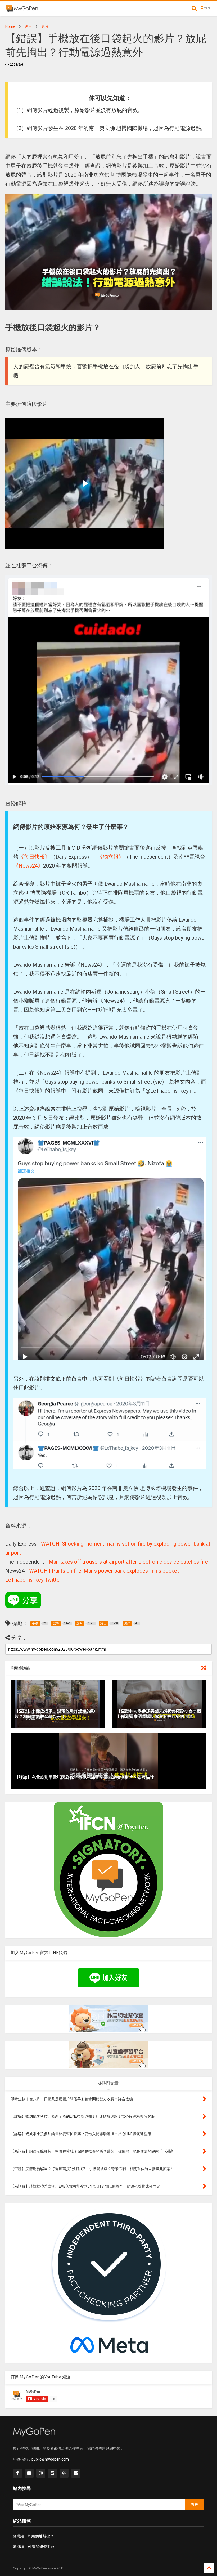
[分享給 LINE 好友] (23, 1600)
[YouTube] (29, 2473)
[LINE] (52, 2473)
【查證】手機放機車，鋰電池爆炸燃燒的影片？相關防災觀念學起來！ (55, 1714)
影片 (45, 26)
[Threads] (64, 2473)
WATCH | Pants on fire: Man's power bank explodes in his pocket (104, 1571)
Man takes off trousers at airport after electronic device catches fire (128, 1562)
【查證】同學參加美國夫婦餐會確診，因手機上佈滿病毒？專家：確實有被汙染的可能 (159, 1714)
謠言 (28, 26)
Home (10, 26)
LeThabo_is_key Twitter (33, 1580)
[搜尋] (194, 8)
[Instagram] (41, 2473)
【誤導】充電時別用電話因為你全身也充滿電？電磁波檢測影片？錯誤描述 (84, 1777)
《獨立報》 (111, 857)
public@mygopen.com (50, 2459)
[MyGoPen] (22, 10)
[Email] (76, 2473)
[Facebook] (17, 2473)
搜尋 (195, 2504)
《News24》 (28, 866)
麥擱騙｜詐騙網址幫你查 (33, 2536)
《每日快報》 (34, 857)
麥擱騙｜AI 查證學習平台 (34, 2547)
